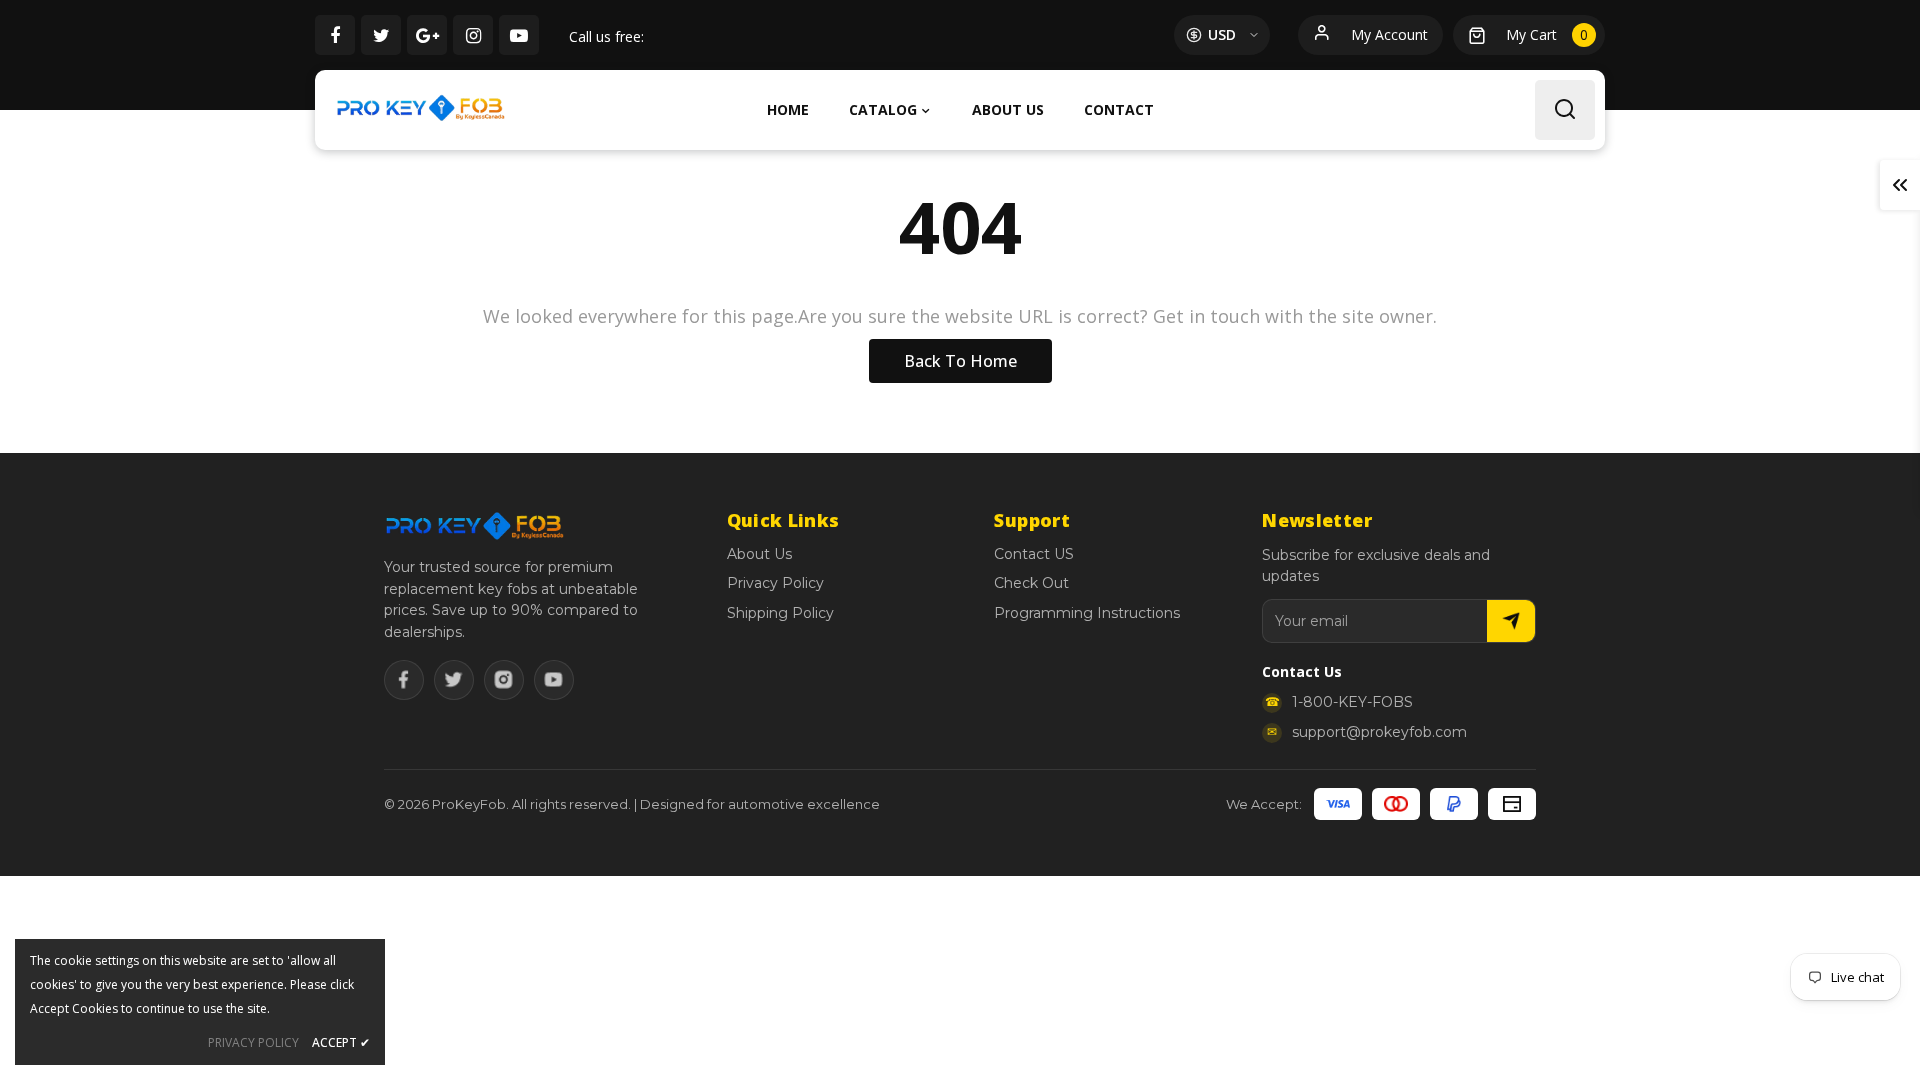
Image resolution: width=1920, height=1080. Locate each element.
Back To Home (960, 361)
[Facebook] (404, 680)
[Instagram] (504, 680)
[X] (454, 680)
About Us (759, 554)
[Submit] (1511, 621)
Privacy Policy (775, 583)
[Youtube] (554, 680)
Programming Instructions (1087, 613)
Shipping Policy (780, 613)
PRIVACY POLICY (253, 1042)
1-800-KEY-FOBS (1352, 702)
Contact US (1034, 554)
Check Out (1031, 583)
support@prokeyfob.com (1379, 732)
